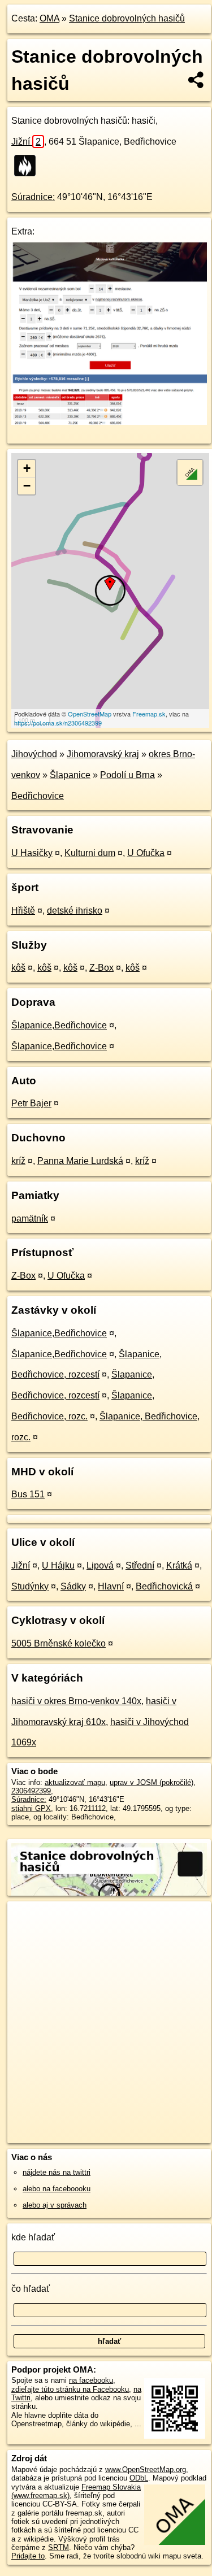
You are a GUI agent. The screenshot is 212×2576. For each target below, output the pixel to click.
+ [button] (27, 468)
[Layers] (190, 472)
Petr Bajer (31, 1103)
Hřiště (23, 911)
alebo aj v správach (55, 2205)
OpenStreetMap (90, 714)
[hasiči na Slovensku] (28, 166)
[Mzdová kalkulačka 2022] (109, 422)
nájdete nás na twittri (57, 2172)
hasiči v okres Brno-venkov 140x (76, 1701)
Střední (140, 1565)
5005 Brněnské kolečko (59, 1643)
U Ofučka (146, 853)
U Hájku (58, 1565)
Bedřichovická (164, 1586)
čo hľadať (31, 2289)
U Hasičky (32, 853)
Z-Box (101, 968)
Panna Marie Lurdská (80, 1161)
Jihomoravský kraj (103, 754)
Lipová (100, 1565)
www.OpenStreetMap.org (146, 2469)
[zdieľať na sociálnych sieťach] (196, 80)
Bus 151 (28, 1494)
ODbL (139, 2478)
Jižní (26, 142)
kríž (18, 1161)
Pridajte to (28, 2556)
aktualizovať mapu (75, 1782)
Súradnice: (33, 197)
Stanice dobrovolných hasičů (127, 18)
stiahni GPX (31, 1808)
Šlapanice (70, 775)
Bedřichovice (38, 796)
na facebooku (91, 2380)
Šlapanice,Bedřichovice (59, 1025)
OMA (49, 18)
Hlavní (111, 1586)
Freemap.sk (149, 714)
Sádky (73, 1586)
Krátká (179, 1565)
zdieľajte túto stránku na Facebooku (70, 2389)
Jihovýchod (34, 754)
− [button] (27, 486)
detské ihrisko (75, 911)
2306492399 (31, 1791)
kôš (18, 968)
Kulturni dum (90, 853)
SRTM (59, 2547)
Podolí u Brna (127, 775)
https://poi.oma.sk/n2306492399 (58, 723)
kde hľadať (33, 2237)
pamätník (30, 1219)
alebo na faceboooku (57, 2189)
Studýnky (30, 1586)
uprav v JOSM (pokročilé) (152, 1782)
